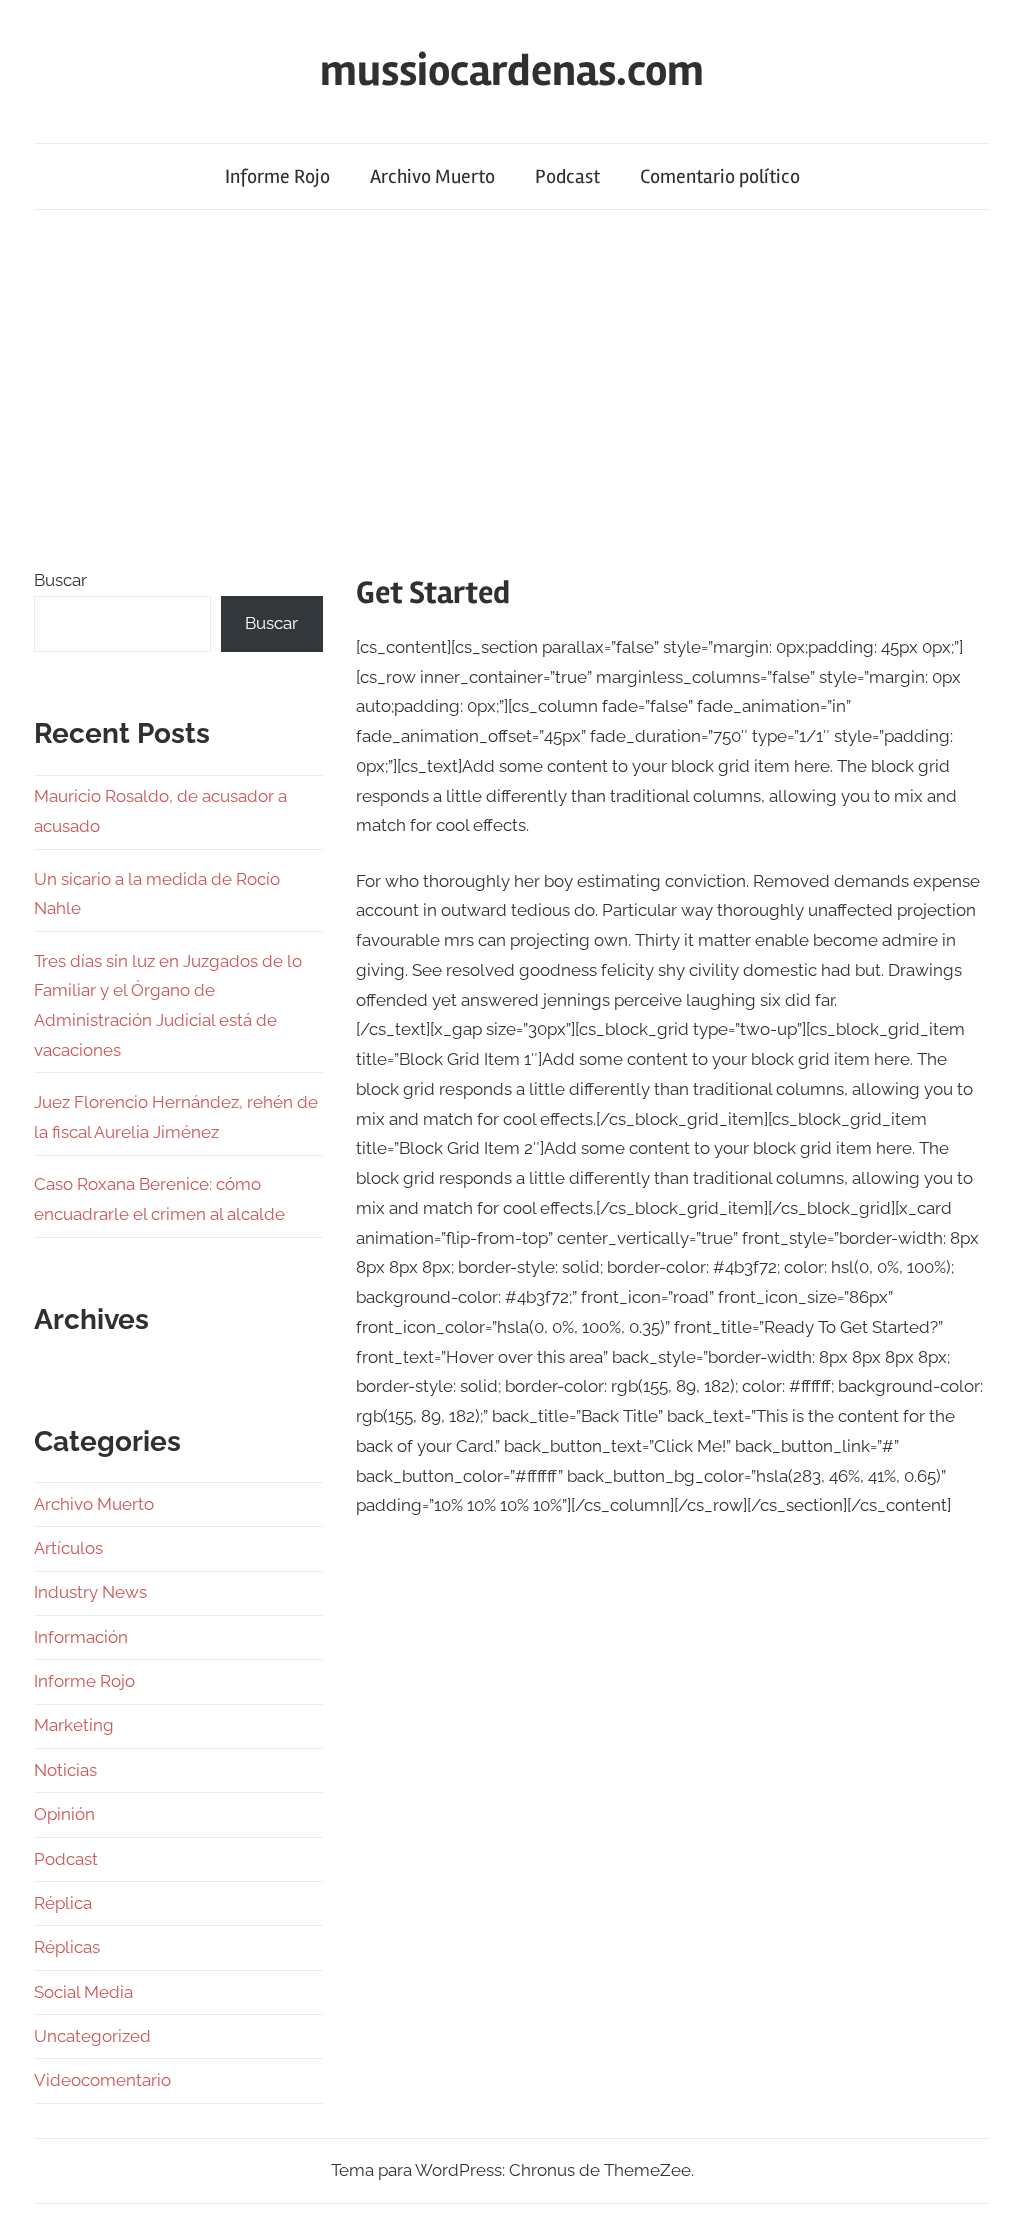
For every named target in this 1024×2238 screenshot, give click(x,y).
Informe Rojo (277, 176)
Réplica (63, 1903)
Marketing (74, 1725)
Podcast (567, 176)
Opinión (64, 1814)
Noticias (65, 1770)
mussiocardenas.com (512, 71)
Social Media (83, 1992)
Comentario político (720, 176)
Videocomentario (102, 2080)
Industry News (90, 1592)
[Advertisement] (512, 384)
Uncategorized (92, 2036)
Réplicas (67, 1947)
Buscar (60, 580)
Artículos (68, 1548)
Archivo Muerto (432, 176)
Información (81, 1637)
